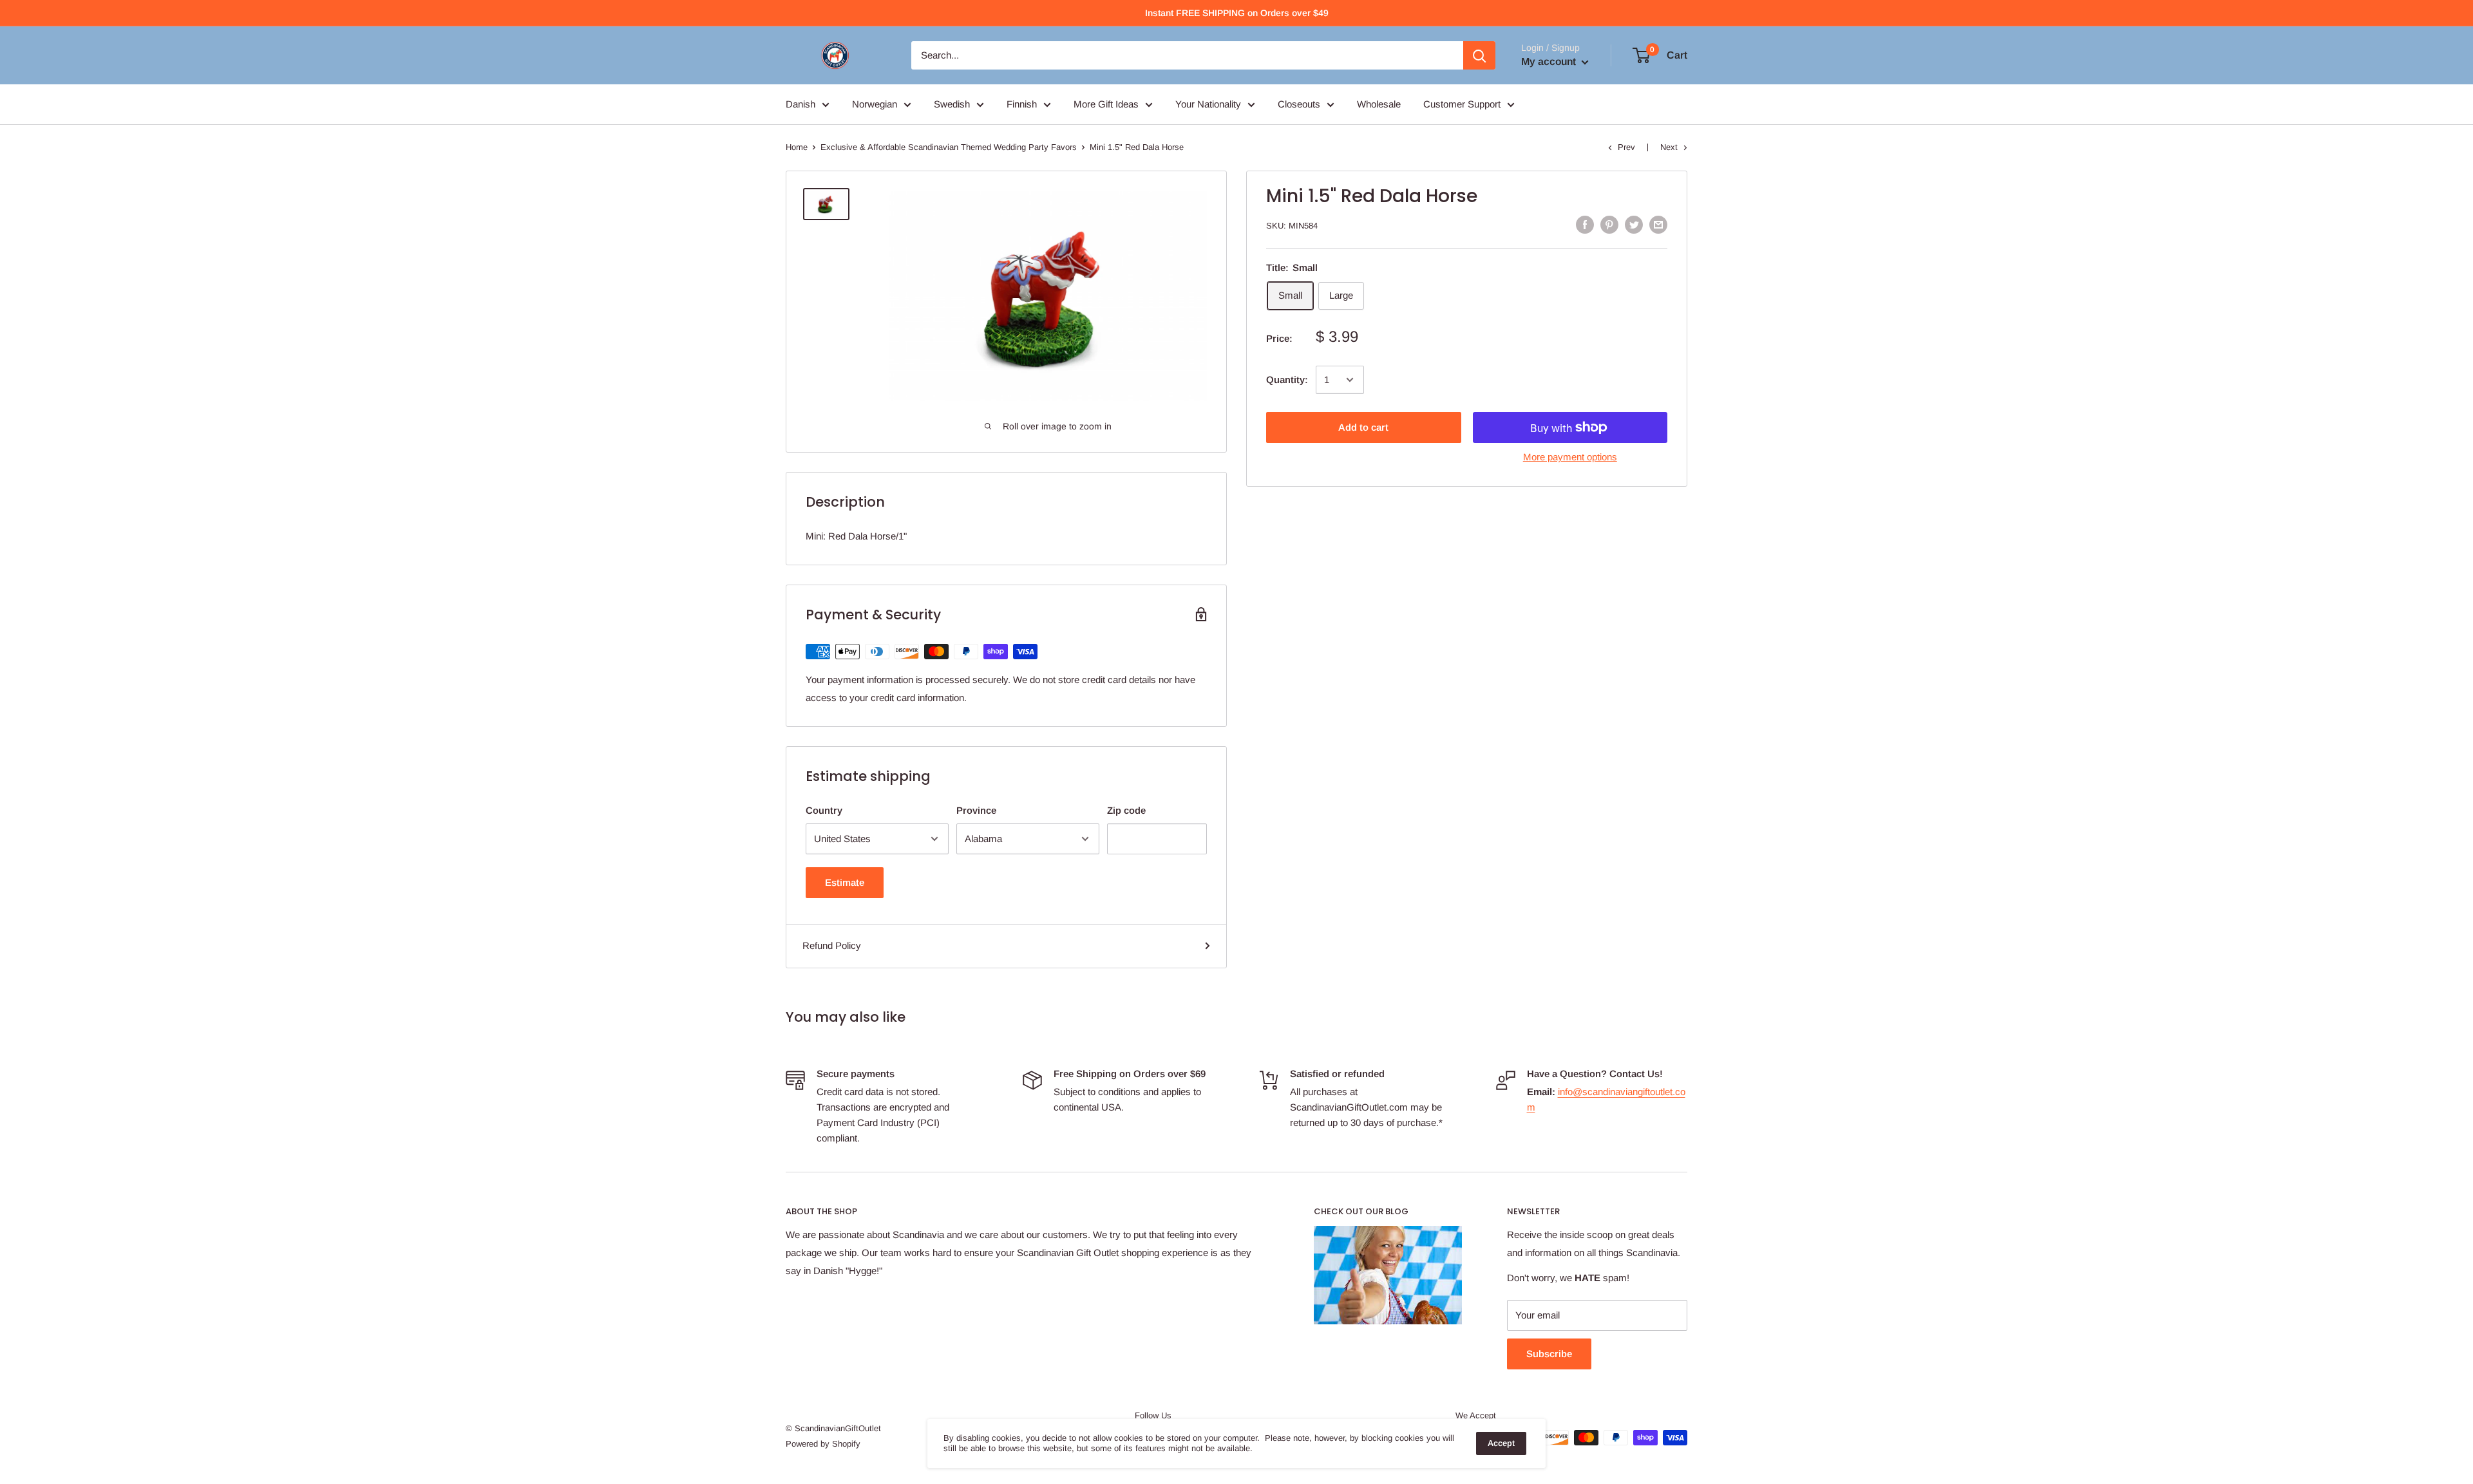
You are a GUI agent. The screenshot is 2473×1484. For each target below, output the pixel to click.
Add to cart (1363, 427)
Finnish (1022, 104)
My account (1550, 61)
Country (824, 810)
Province (976, 810)
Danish (801, 104)
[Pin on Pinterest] (1609, 224)
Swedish (952, 104)
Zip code (1126, 810)
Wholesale (1379, 104)
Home (797, 147)
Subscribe (1549, 1354)
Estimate (845, 882)
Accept (1501, 1443)
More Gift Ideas (1106, 104)
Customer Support (1462, 104)
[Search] (1479, 55)
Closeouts (1299, 104)
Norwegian (875, 104)
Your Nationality (1208, 104)
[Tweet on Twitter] (1634, 224)
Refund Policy (832, 945)
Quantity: (1287, 380)
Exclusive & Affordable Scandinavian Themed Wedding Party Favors (949, 147)
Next (1669, 147)
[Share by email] (1658, 224)
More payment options (1570, 457)
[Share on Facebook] (1585, 224)
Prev (1626, 147)
